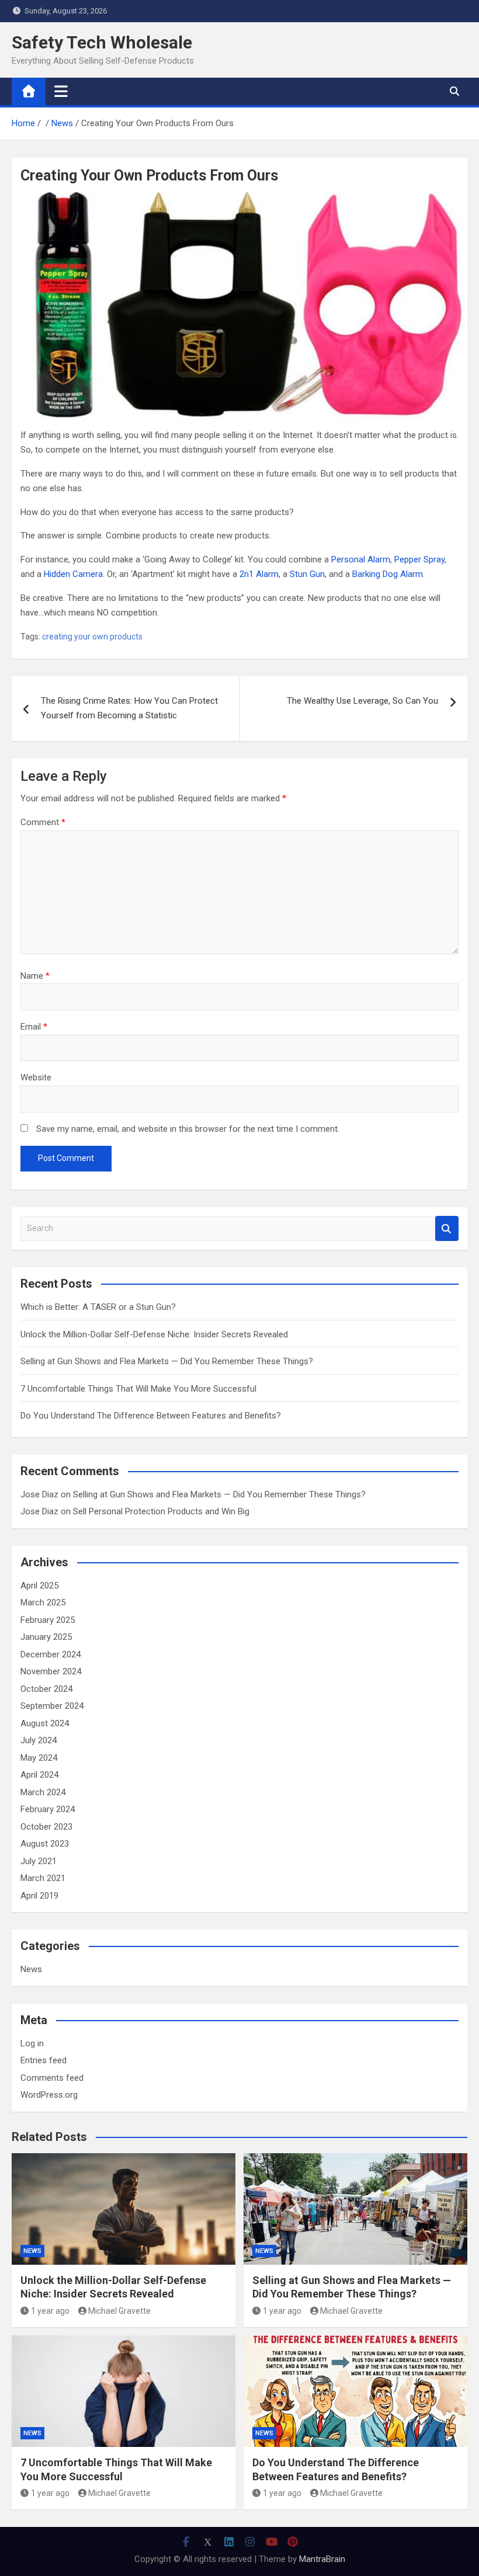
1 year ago (50, 2311)
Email (34, 1027)
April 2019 (39, 1896)
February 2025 (48, 1620)
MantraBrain (322, 2559)
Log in (32, 2043)
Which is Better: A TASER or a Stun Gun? (98, 1307)
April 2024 (39, 1775)
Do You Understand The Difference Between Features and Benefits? (151, 1416)
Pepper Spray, (420, 559)
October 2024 (46, 1689)
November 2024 (51, 1671)
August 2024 (45, 1723)
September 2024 (52, 1706)
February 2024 (48, 1809)
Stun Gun (307, 574)
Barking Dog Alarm (388, 574)
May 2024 (39, 1758)
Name (35, 976)
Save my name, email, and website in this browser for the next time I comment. (188, 1129)
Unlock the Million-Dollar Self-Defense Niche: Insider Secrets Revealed (154, 1334)
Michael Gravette (119, 2311)
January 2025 (46, 1637)
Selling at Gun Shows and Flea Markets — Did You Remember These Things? (167, 1361)
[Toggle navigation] (61, 91)
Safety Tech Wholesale (102, 42)
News (31, 1969)
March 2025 (43, 1602)
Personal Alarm (361, 559)
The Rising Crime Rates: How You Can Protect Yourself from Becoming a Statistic (129, 708)
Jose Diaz (39, 1494)
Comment (43, 822)
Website (36, 1077)
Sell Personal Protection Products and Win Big (161, 1511)
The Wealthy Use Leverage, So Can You (362, 701)
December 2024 (51, 1654)
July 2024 (39, 1740)
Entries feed (44, 2060)
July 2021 (39, 1861)
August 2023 (45, 1844)
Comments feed (52, 2078)
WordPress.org (49, 2095)
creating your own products (92, 637)
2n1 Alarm (259, 574)
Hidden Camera (73, 574)
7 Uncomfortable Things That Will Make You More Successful (138, 1389)
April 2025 (39, 1586)
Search (447, 1228)
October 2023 (46, 1827)
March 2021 (43, 1878)
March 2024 (43, 1792)
